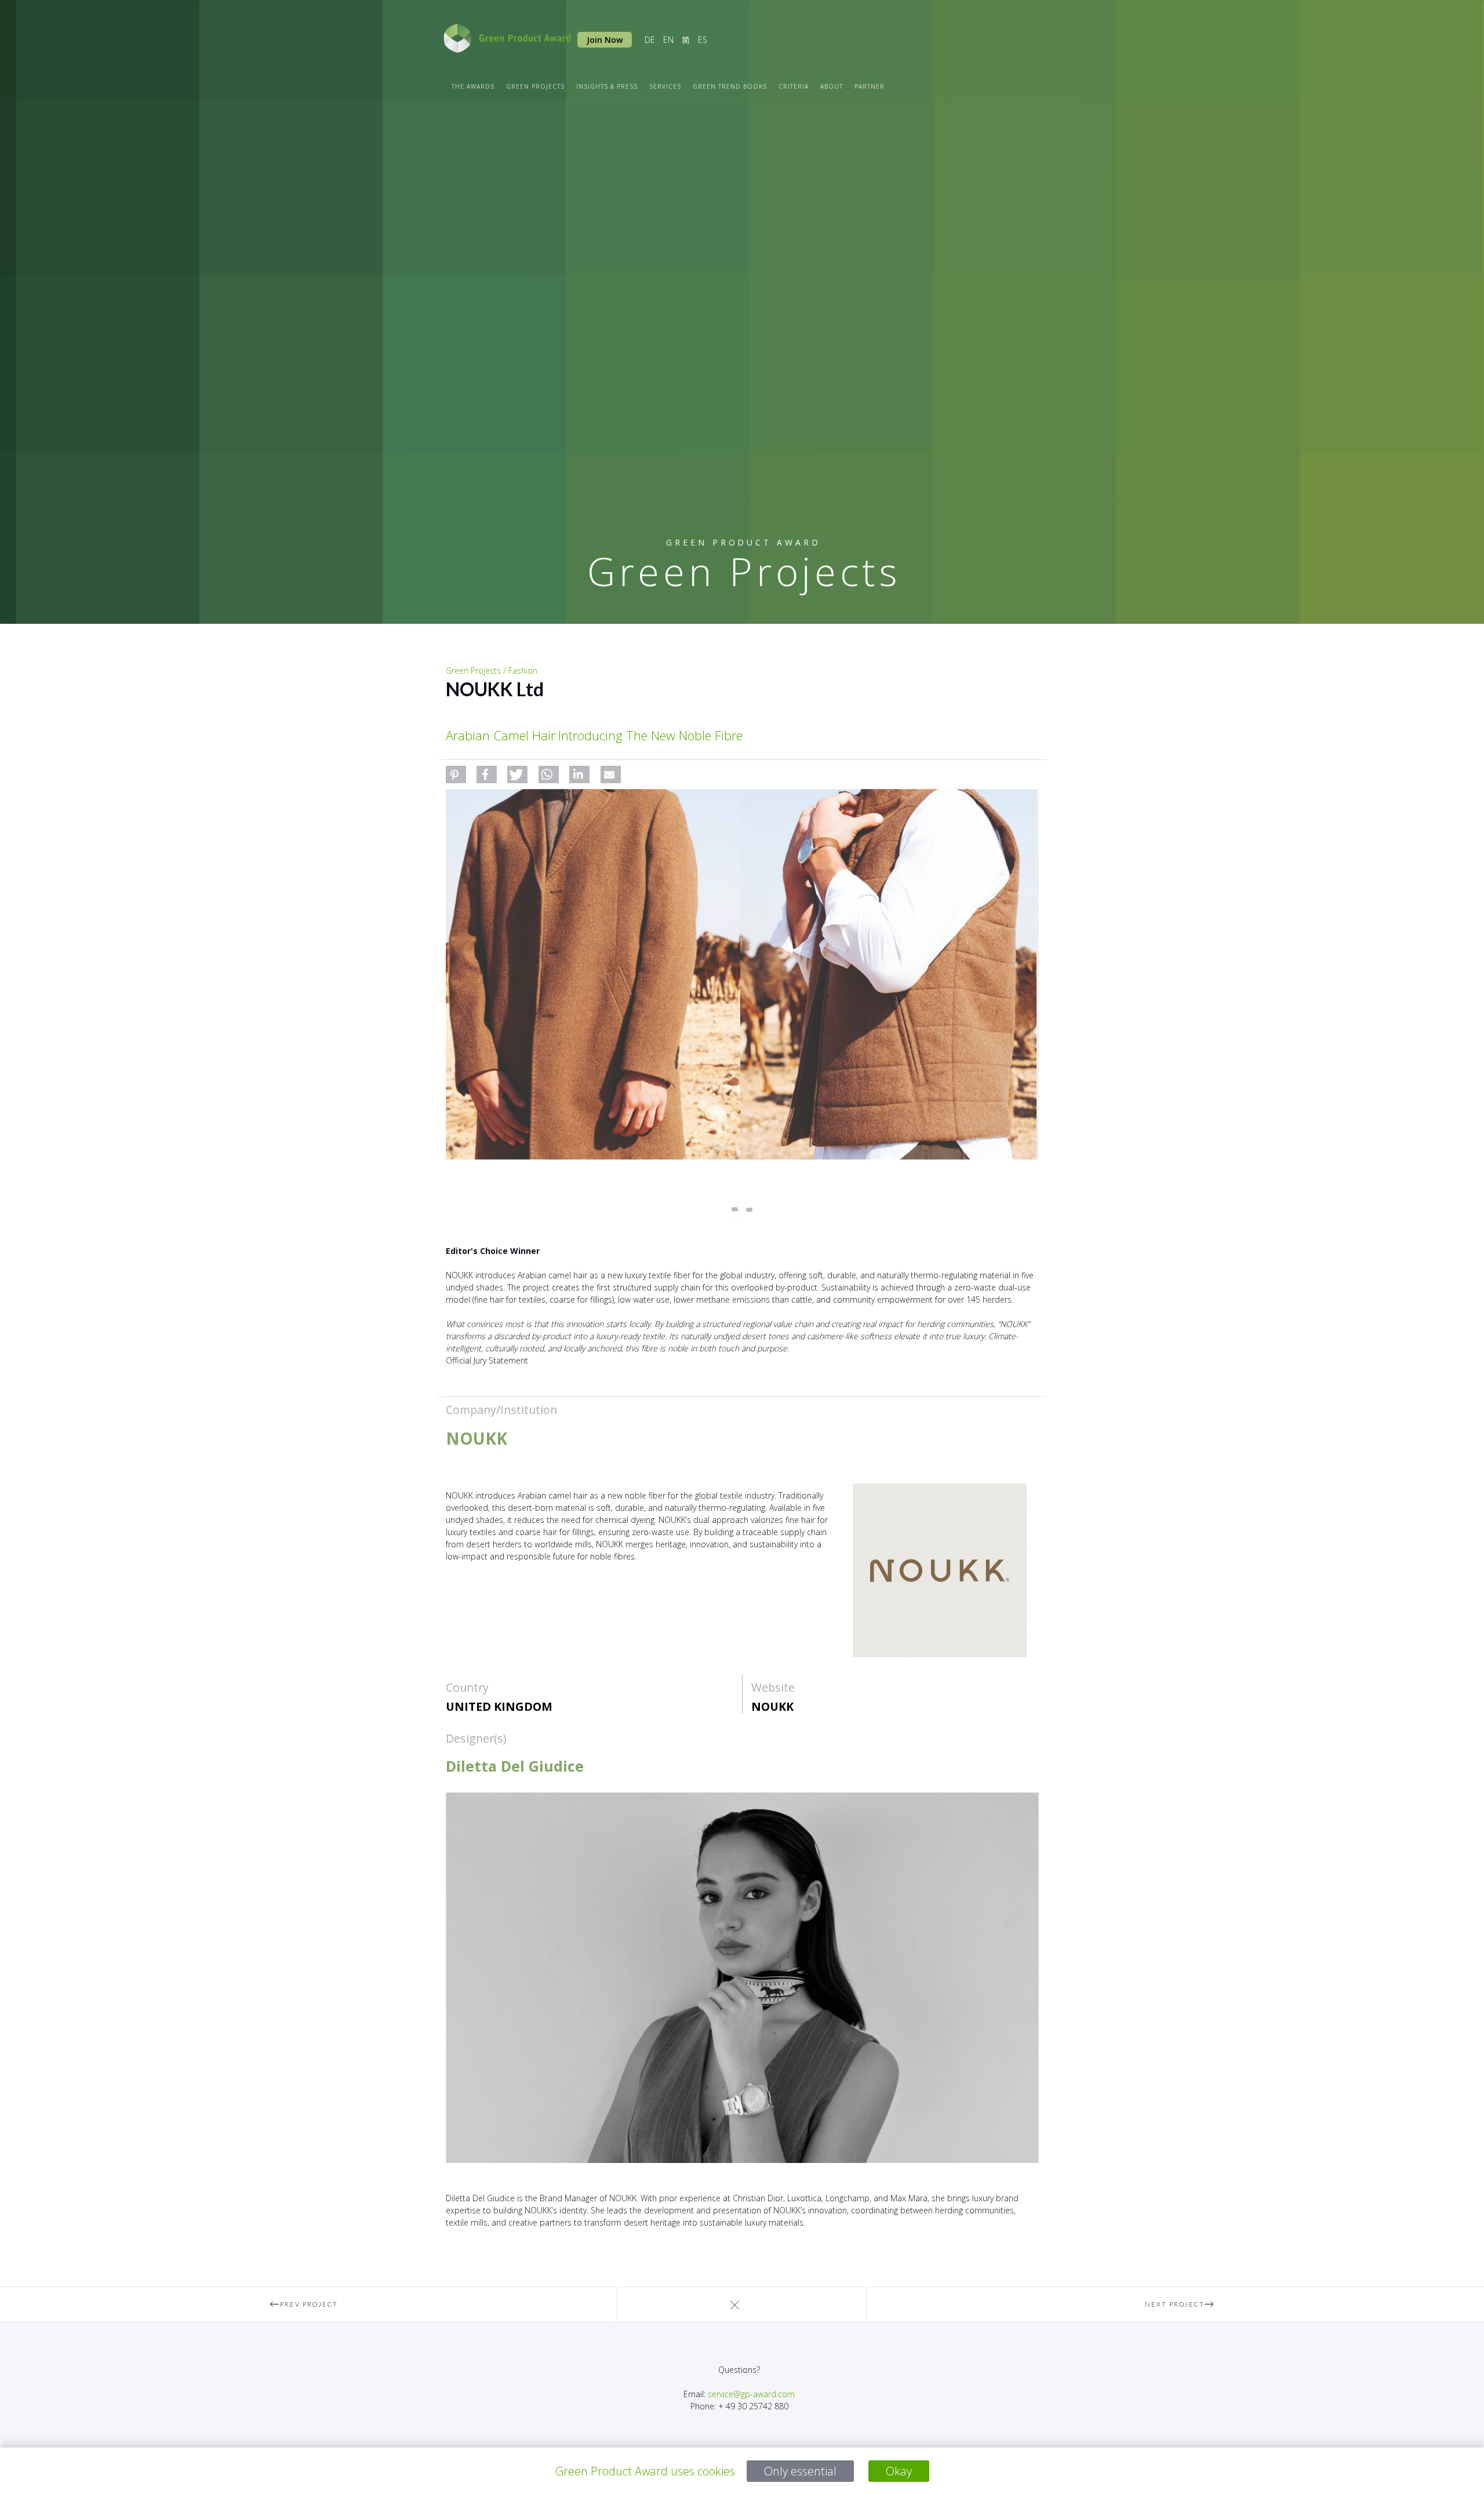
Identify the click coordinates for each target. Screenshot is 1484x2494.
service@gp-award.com (751, 2394)
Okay (899, 2471)
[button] (456, 775)
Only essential (800, 2471)
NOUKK (772, 1706)
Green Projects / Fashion (492, 670)
